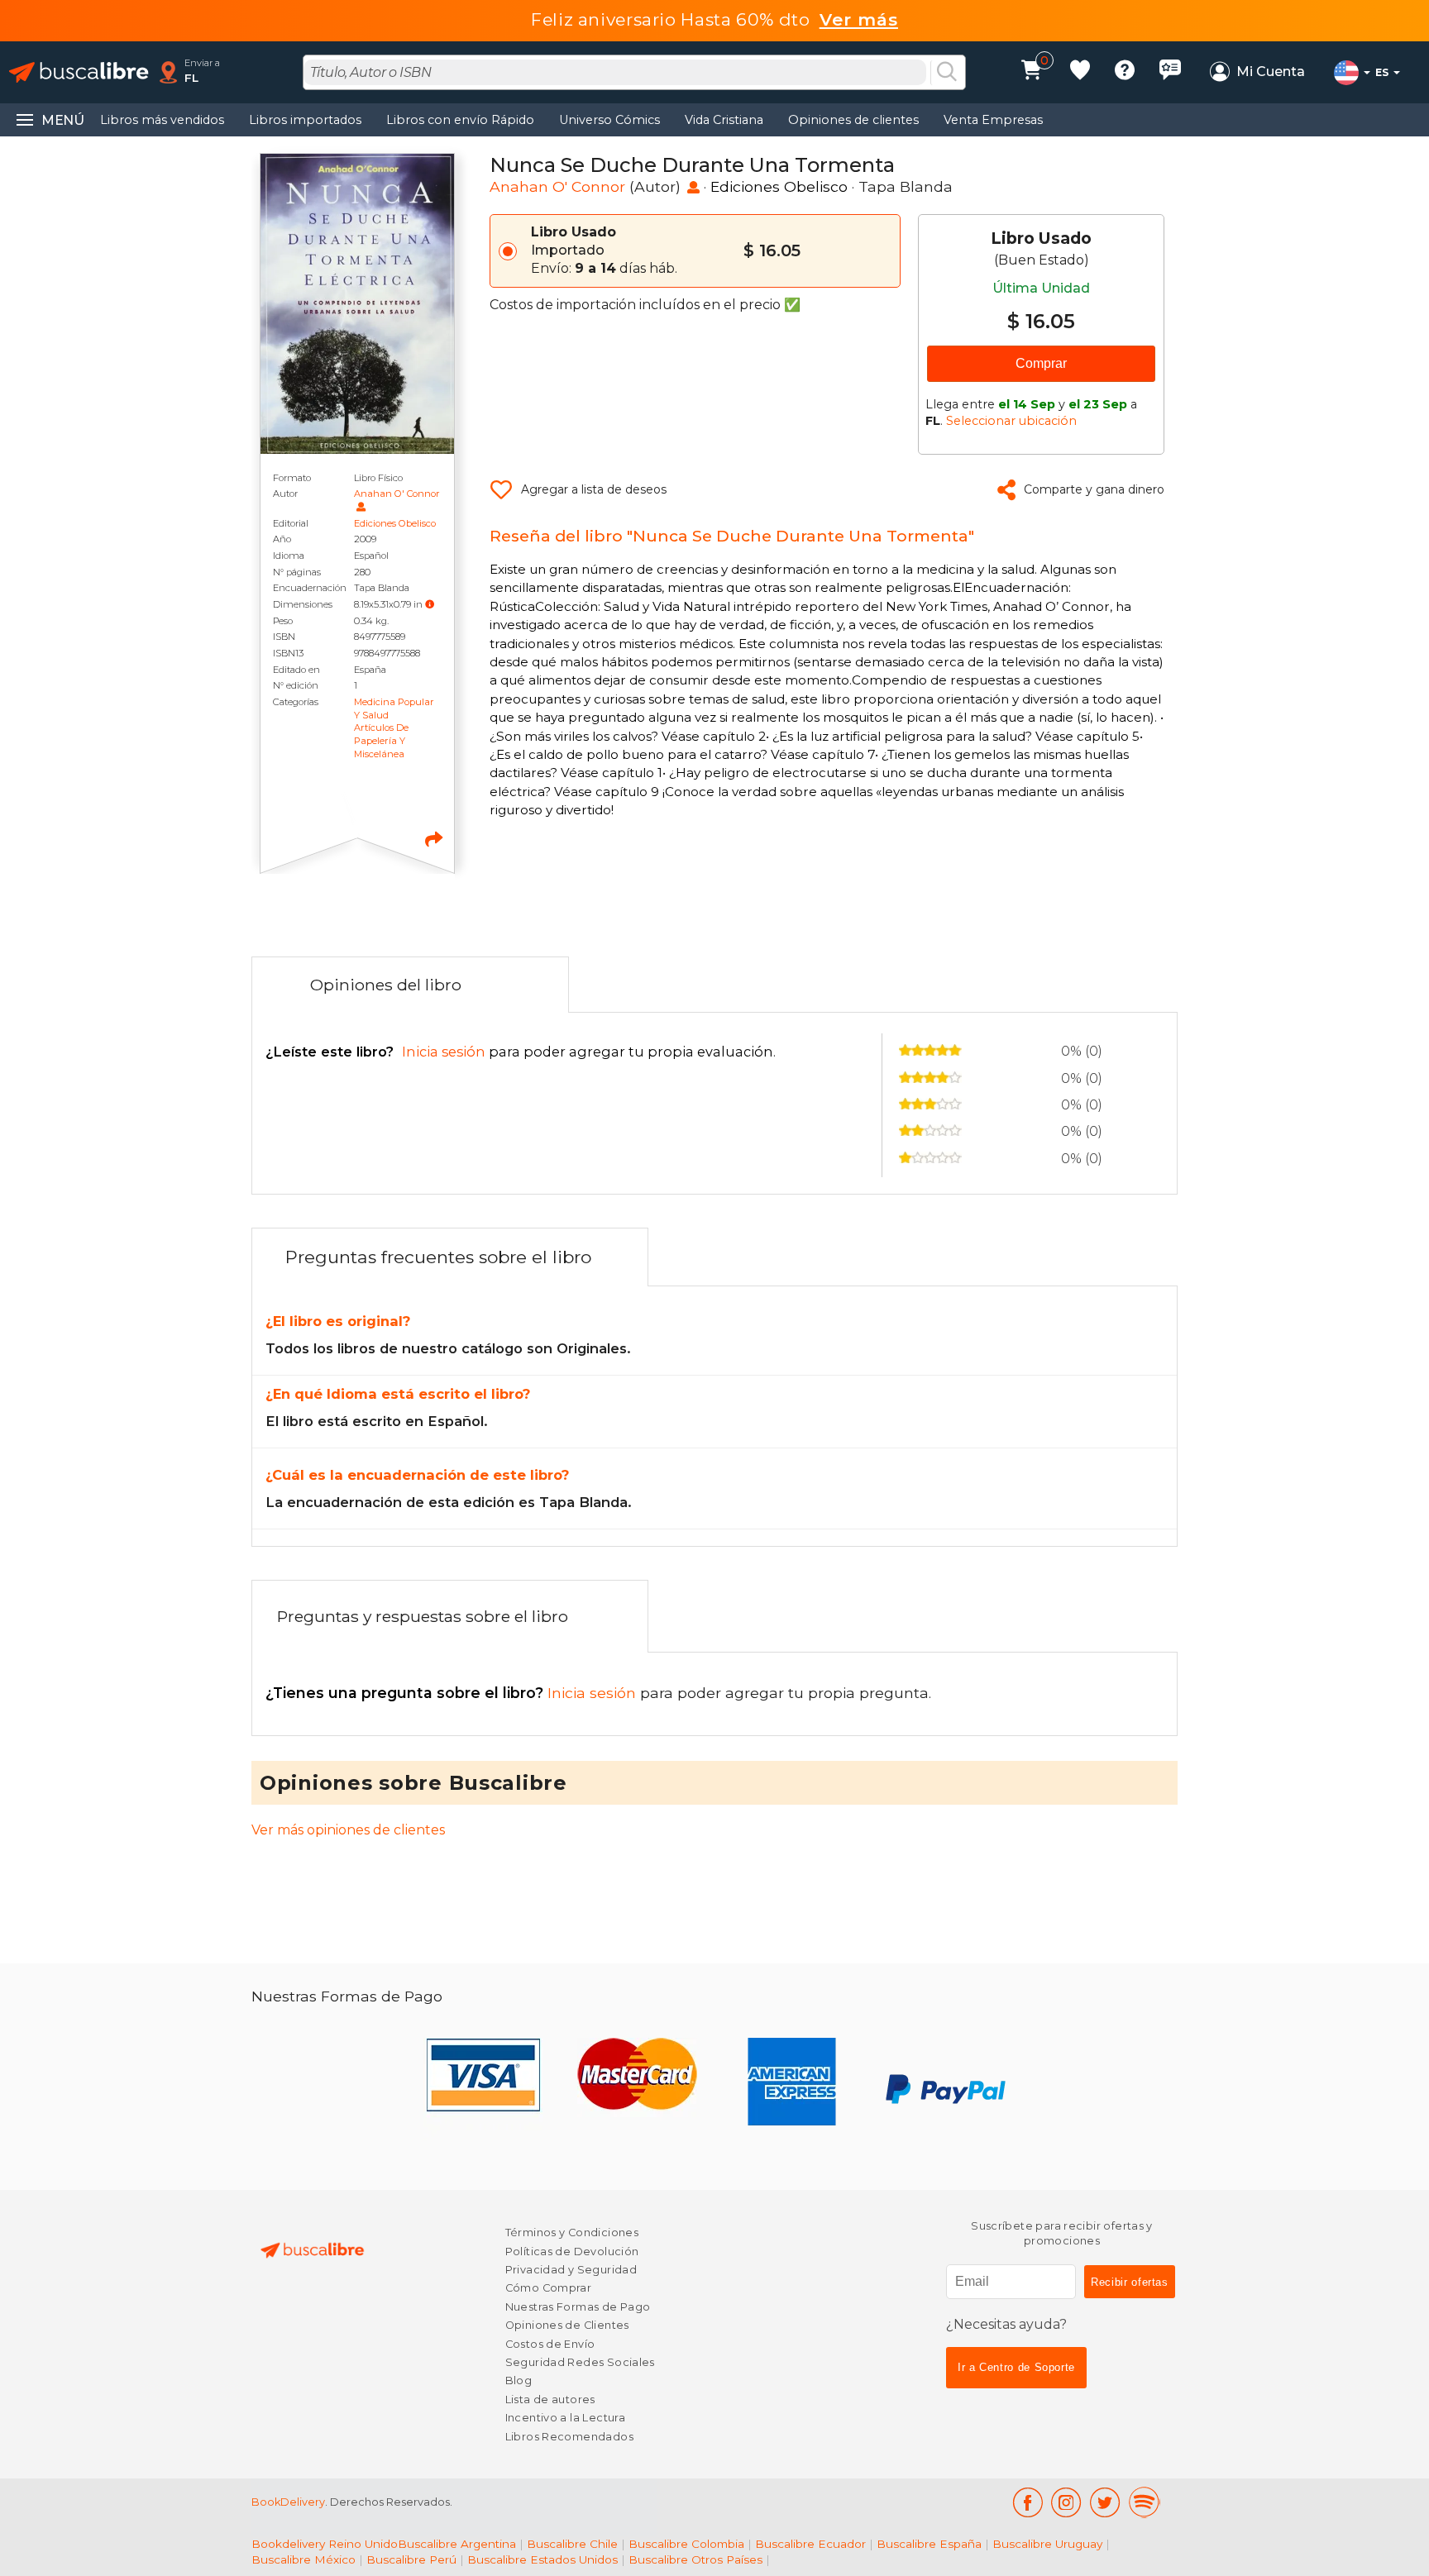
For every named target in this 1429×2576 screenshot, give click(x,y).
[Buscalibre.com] (79, 72)
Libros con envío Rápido (460, 120)
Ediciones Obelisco (395, 523)
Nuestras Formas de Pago (578, 2307)
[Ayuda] (1125, 72)
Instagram (1066, 2502)
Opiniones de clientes (853, 120)
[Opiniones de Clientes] (1170, 72)
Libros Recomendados (569, 2437)
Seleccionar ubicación (1011, 421)
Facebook (1028, 2502)
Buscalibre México (303, 2559)
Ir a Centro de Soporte (1016, 2367)
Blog (519, 2380)
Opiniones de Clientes (567, 2325)
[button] (430, 604)
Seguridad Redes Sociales (580, 2362)
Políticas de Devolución (572, 2252)
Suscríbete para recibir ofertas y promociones (1062, 2233)
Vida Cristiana (724, 120)
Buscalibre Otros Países (695, 2559)
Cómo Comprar (549, 2288)
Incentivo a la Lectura (565, 2418)
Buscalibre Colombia (686, 2544)
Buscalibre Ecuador (810, 2544)
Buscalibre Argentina (457, 2544)
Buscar (947, 73)
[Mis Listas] (1080, 72)
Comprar (1041, 363)
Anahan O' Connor (397, 494)
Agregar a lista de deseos (594, 489)
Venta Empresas (993, 120)
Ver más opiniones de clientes (348, 1830)
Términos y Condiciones (572, 2233)
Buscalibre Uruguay (1047, 2544)
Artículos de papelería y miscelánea (381, 740)
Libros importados (305, 120)
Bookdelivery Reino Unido (325, 2544)
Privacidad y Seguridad (571, 2270)
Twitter (1105, 2502)
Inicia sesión (453, 1693)
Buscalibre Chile (572, 2544)
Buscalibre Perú (411, 2559)
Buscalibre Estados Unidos (542, 2559)
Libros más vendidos (162, 120)
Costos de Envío (550, 2344)
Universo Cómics (609, 120)
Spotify (1145, 2502)
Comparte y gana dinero (1094, 489)
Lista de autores (550, 2399)
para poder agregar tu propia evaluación (519, 1052)
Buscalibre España (929, 2544)
